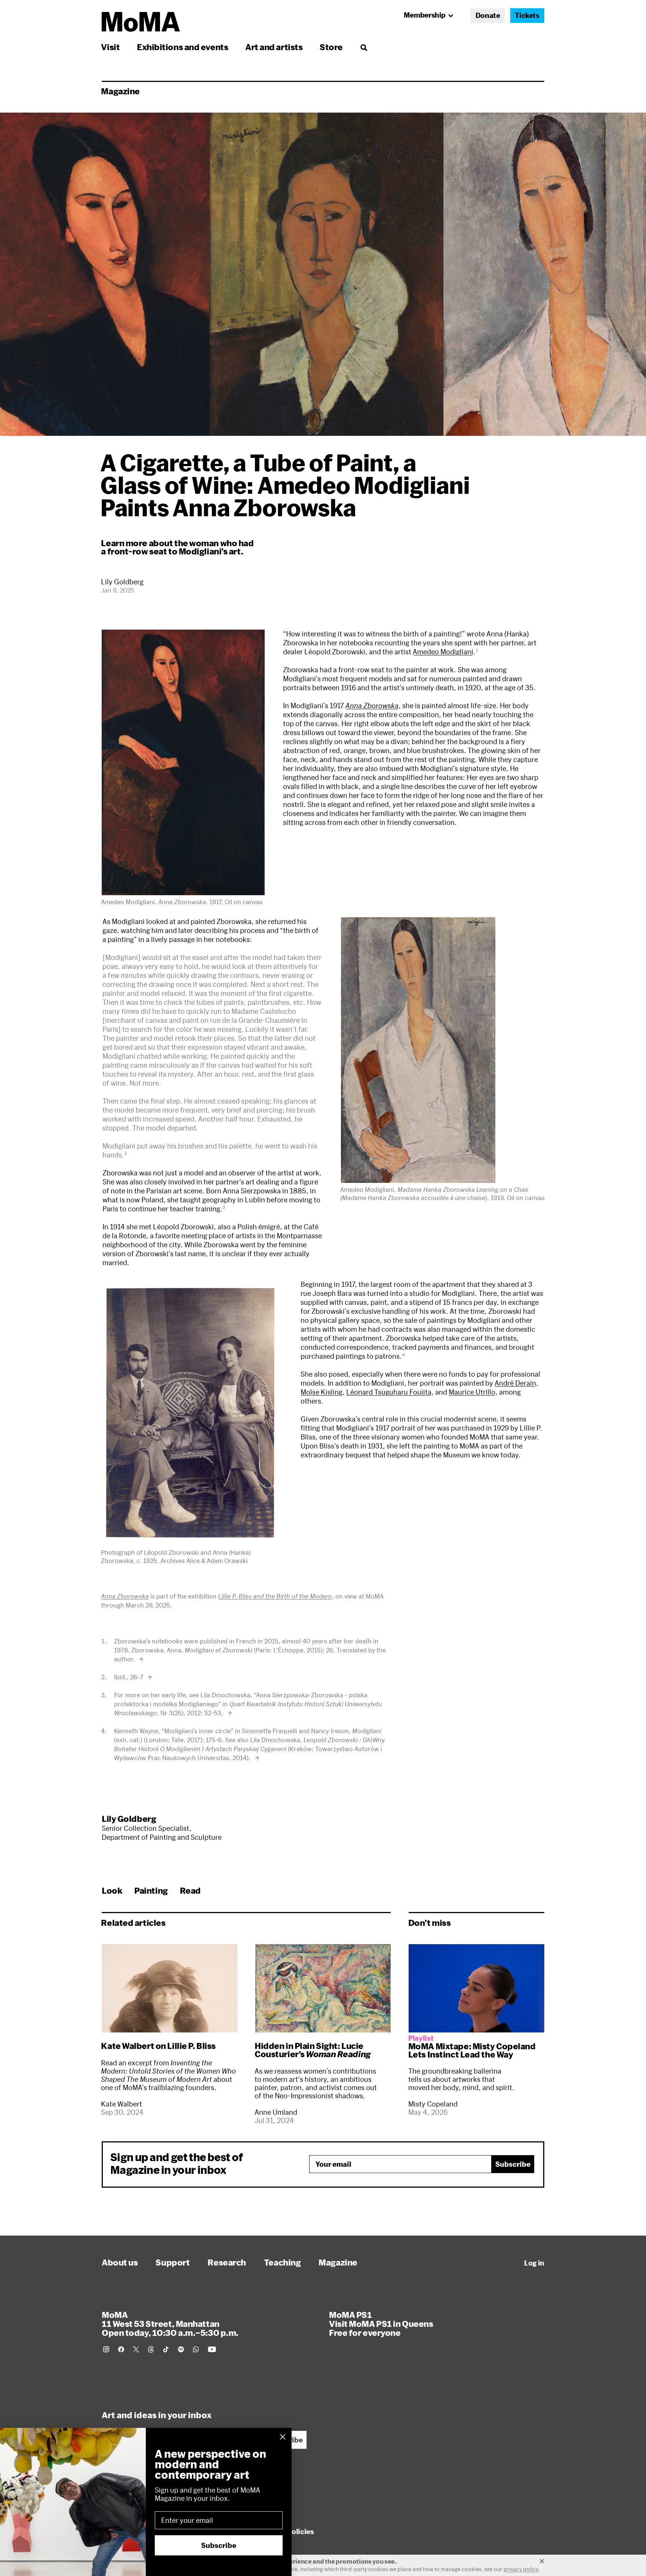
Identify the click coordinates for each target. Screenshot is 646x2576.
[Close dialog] (283, 2437)
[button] (183, 762)
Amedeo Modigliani (443, 652)
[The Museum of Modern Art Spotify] (181, 2349)
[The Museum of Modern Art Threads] (151, 2349)
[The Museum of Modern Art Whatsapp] (196, 2349)
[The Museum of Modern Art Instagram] (106, 2349)
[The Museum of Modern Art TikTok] (166, 2349)
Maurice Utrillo (472, 1392)
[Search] (364, 47)
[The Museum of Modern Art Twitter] (136, 2349)
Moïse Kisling (322, 1392)
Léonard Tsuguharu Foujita (389, 1392)
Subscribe (513, 2164)
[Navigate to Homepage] (141, 22)
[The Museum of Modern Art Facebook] (121, 2349)
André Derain (515, 1383)
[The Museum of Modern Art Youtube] (212, 2349)
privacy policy (521, 2569)
